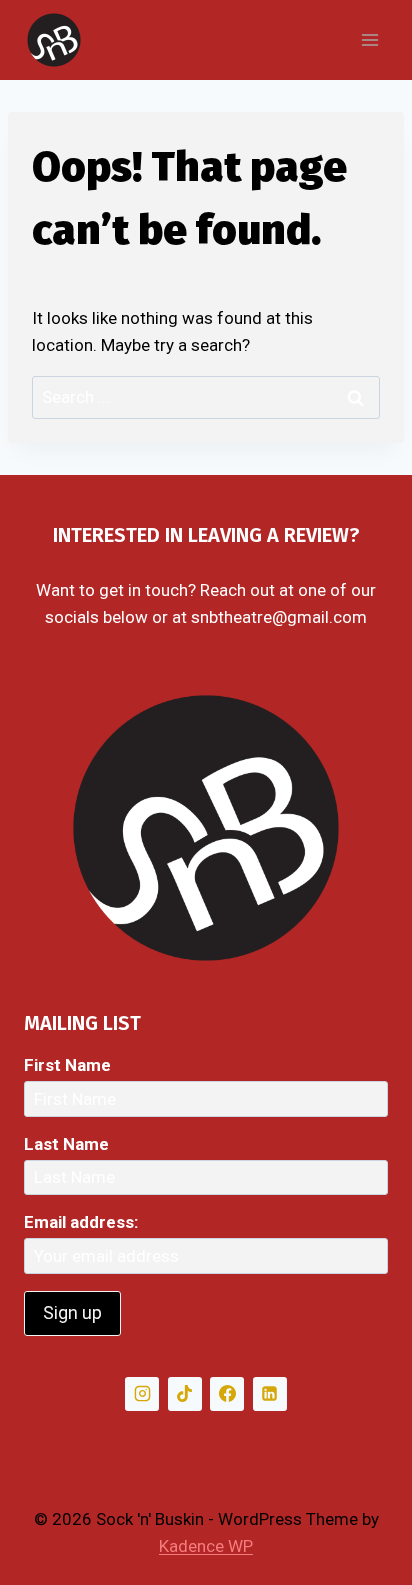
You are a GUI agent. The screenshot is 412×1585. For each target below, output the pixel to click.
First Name (67, 1065)
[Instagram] (142, 1394)
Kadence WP (206, 1546)
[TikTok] (185, 1394)
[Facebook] (227, 1394)
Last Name (66, 1144)
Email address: (81, 1222)
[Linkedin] (270, 1394)
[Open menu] (369, 39)
